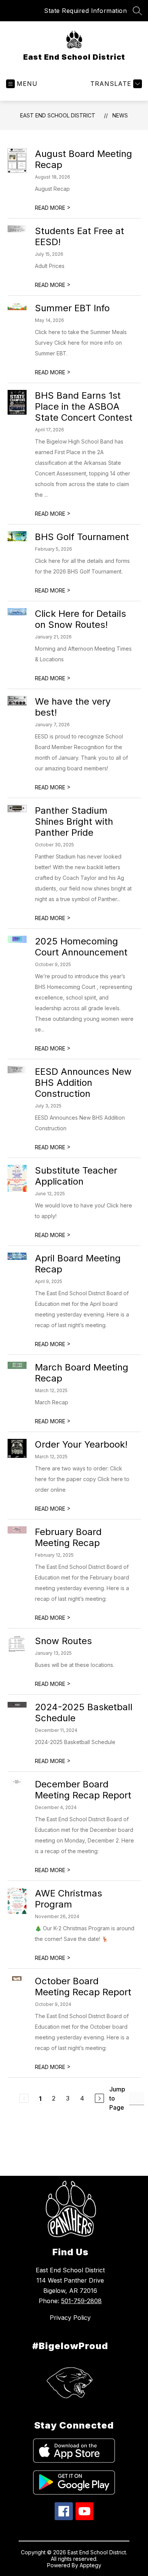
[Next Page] (99, 2098)
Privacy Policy (70, 2318)
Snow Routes (63, 1641)
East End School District (58, 115)
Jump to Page (117, 2098)
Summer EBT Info (72, 308)
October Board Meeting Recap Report (83, 1987)
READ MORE (53, 208)
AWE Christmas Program (68, 1899)
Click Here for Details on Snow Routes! (80, 619)
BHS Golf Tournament (82, 537)
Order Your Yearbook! (81, 1444)
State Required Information (85, 11)
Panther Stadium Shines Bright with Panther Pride (74, 821)
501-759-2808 (81, 2301)
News (120, 115)
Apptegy (91, 2565)
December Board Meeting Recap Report (83, 1790)
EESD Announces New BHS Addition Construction (83, 1083)
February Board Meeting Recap (68, 1537)
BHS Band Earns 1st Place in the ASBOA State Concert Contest (84, 406)
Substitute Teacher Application (76, 1176)
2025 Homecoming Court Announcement (81, 947)
